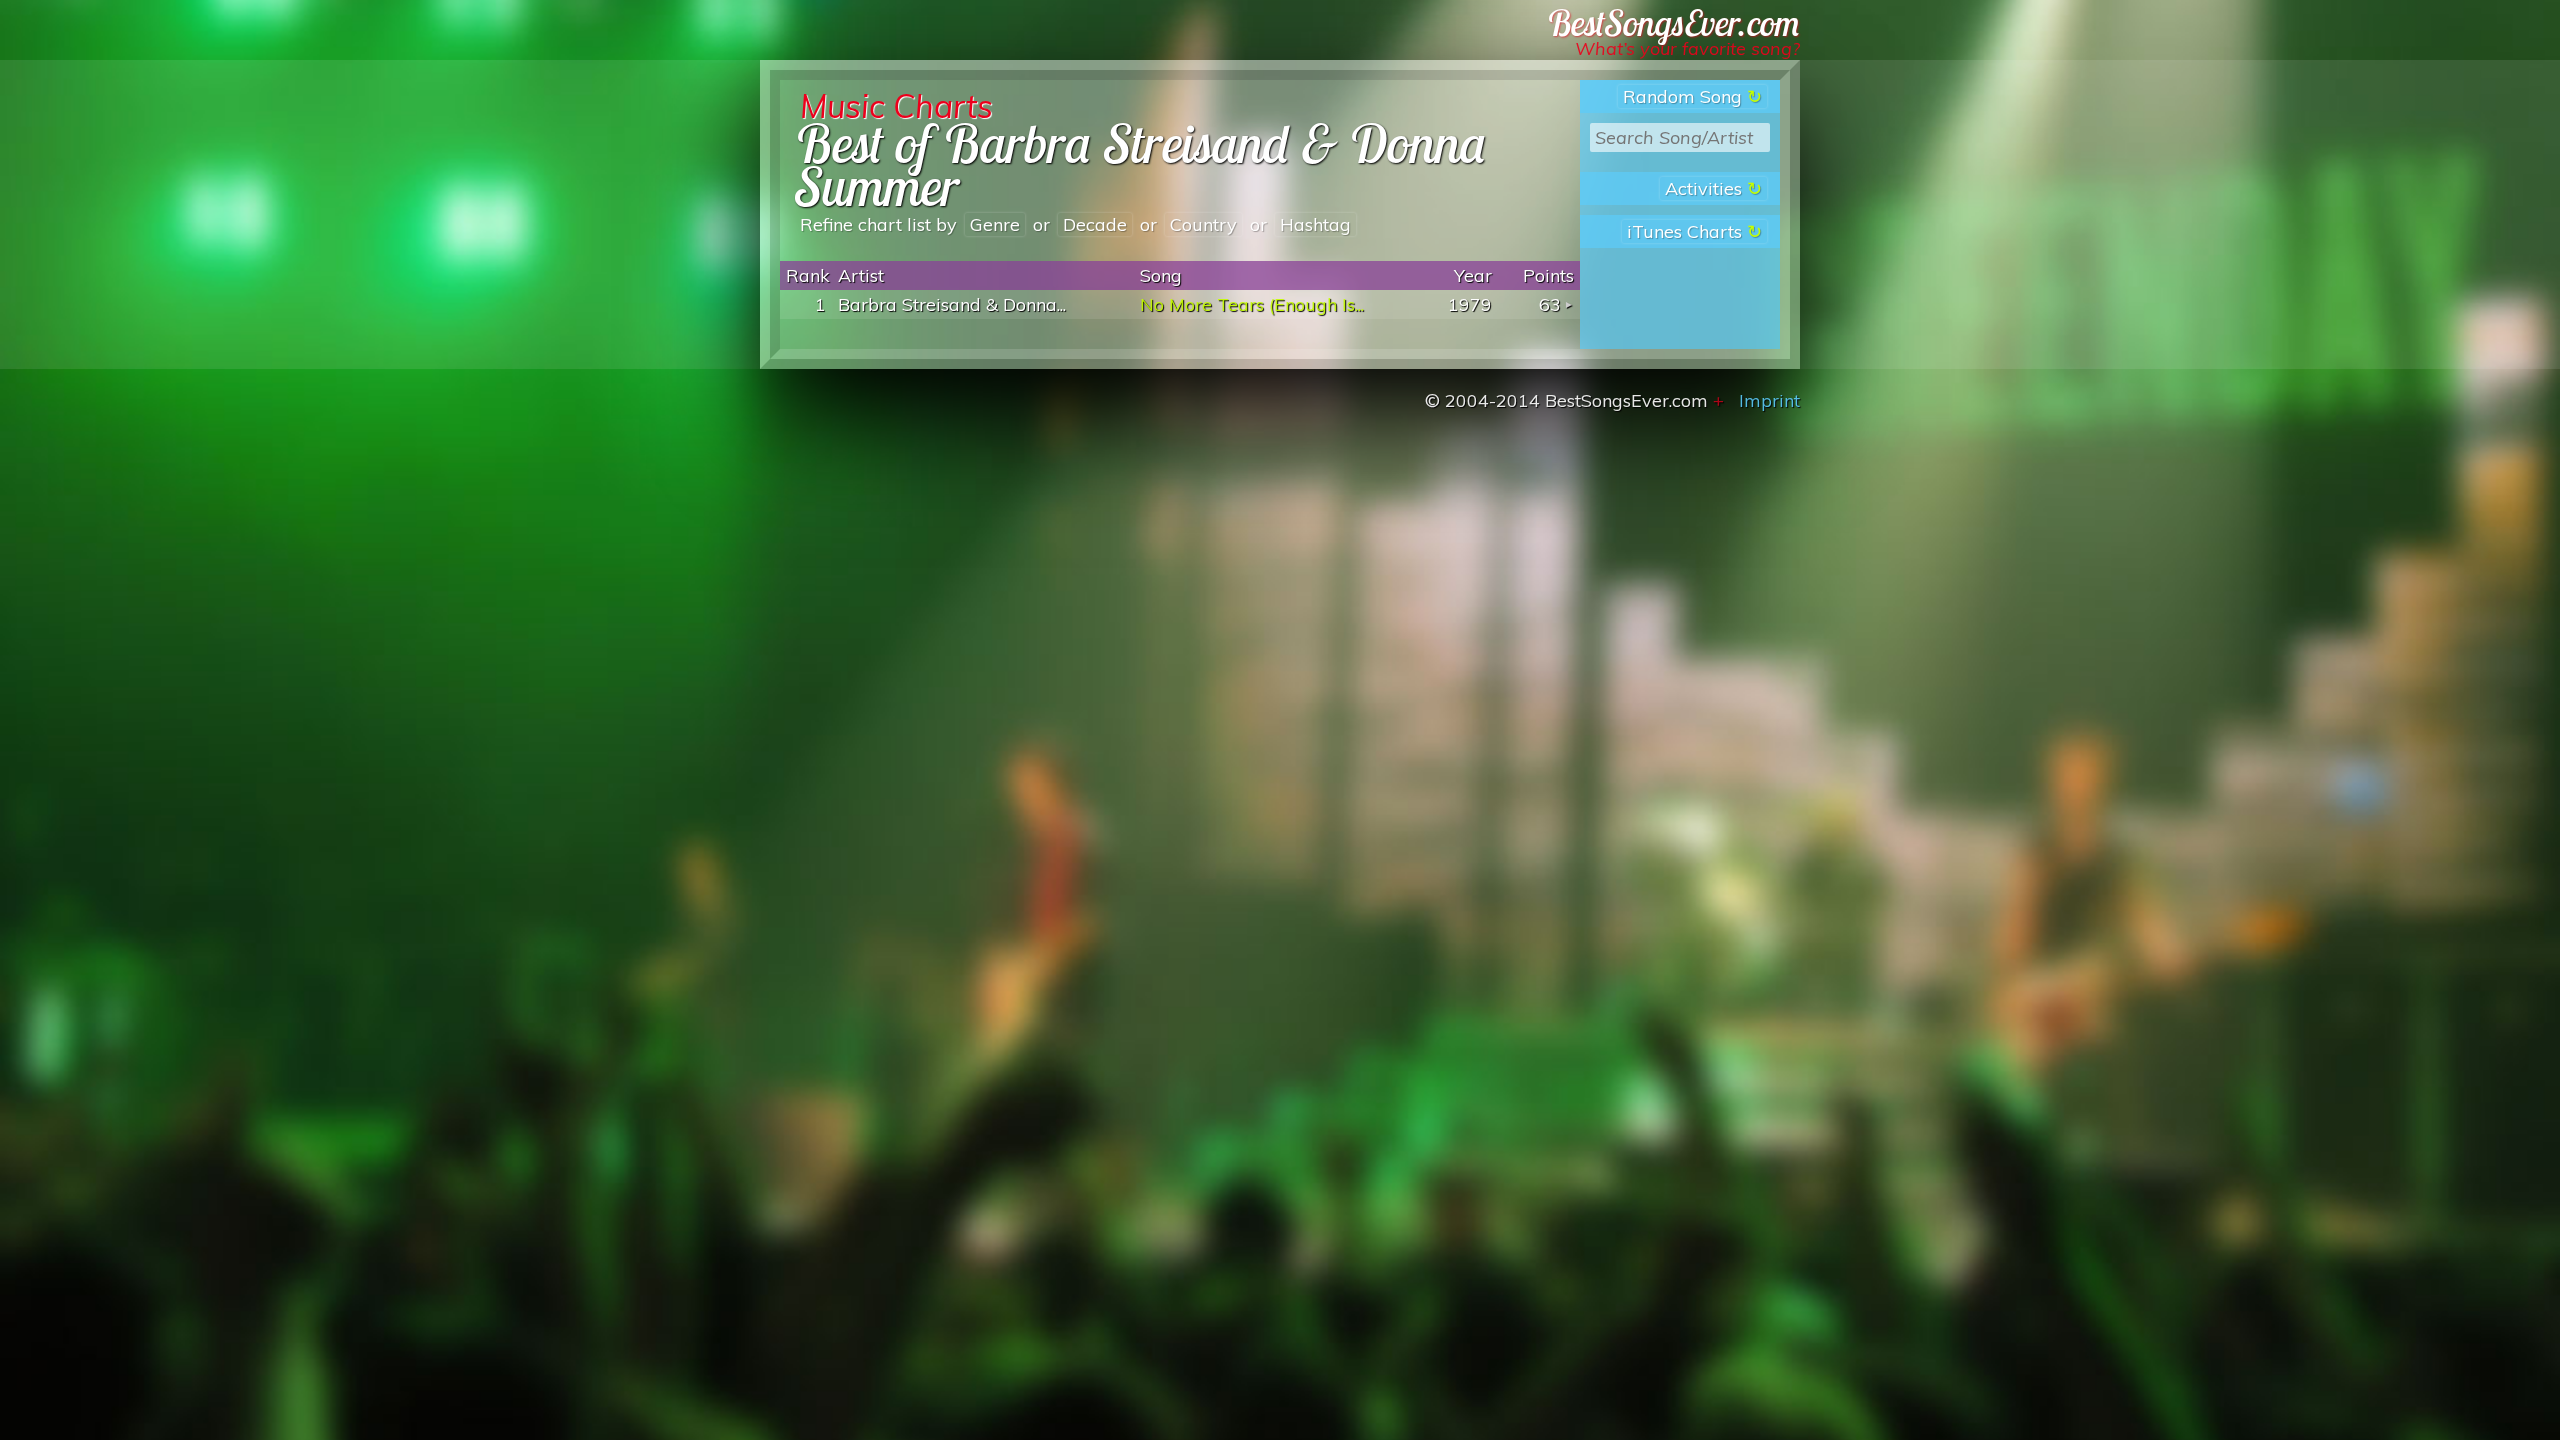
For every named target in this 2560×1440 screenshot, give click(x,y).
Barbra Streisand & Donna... (952, 304)
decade (1095, 224)
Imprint (1769, 400)
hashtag (1315, 224)
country (1203, 224)
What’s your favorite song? (1687, 48)
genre (995, 224)
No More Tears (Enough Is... (1252, 304)
